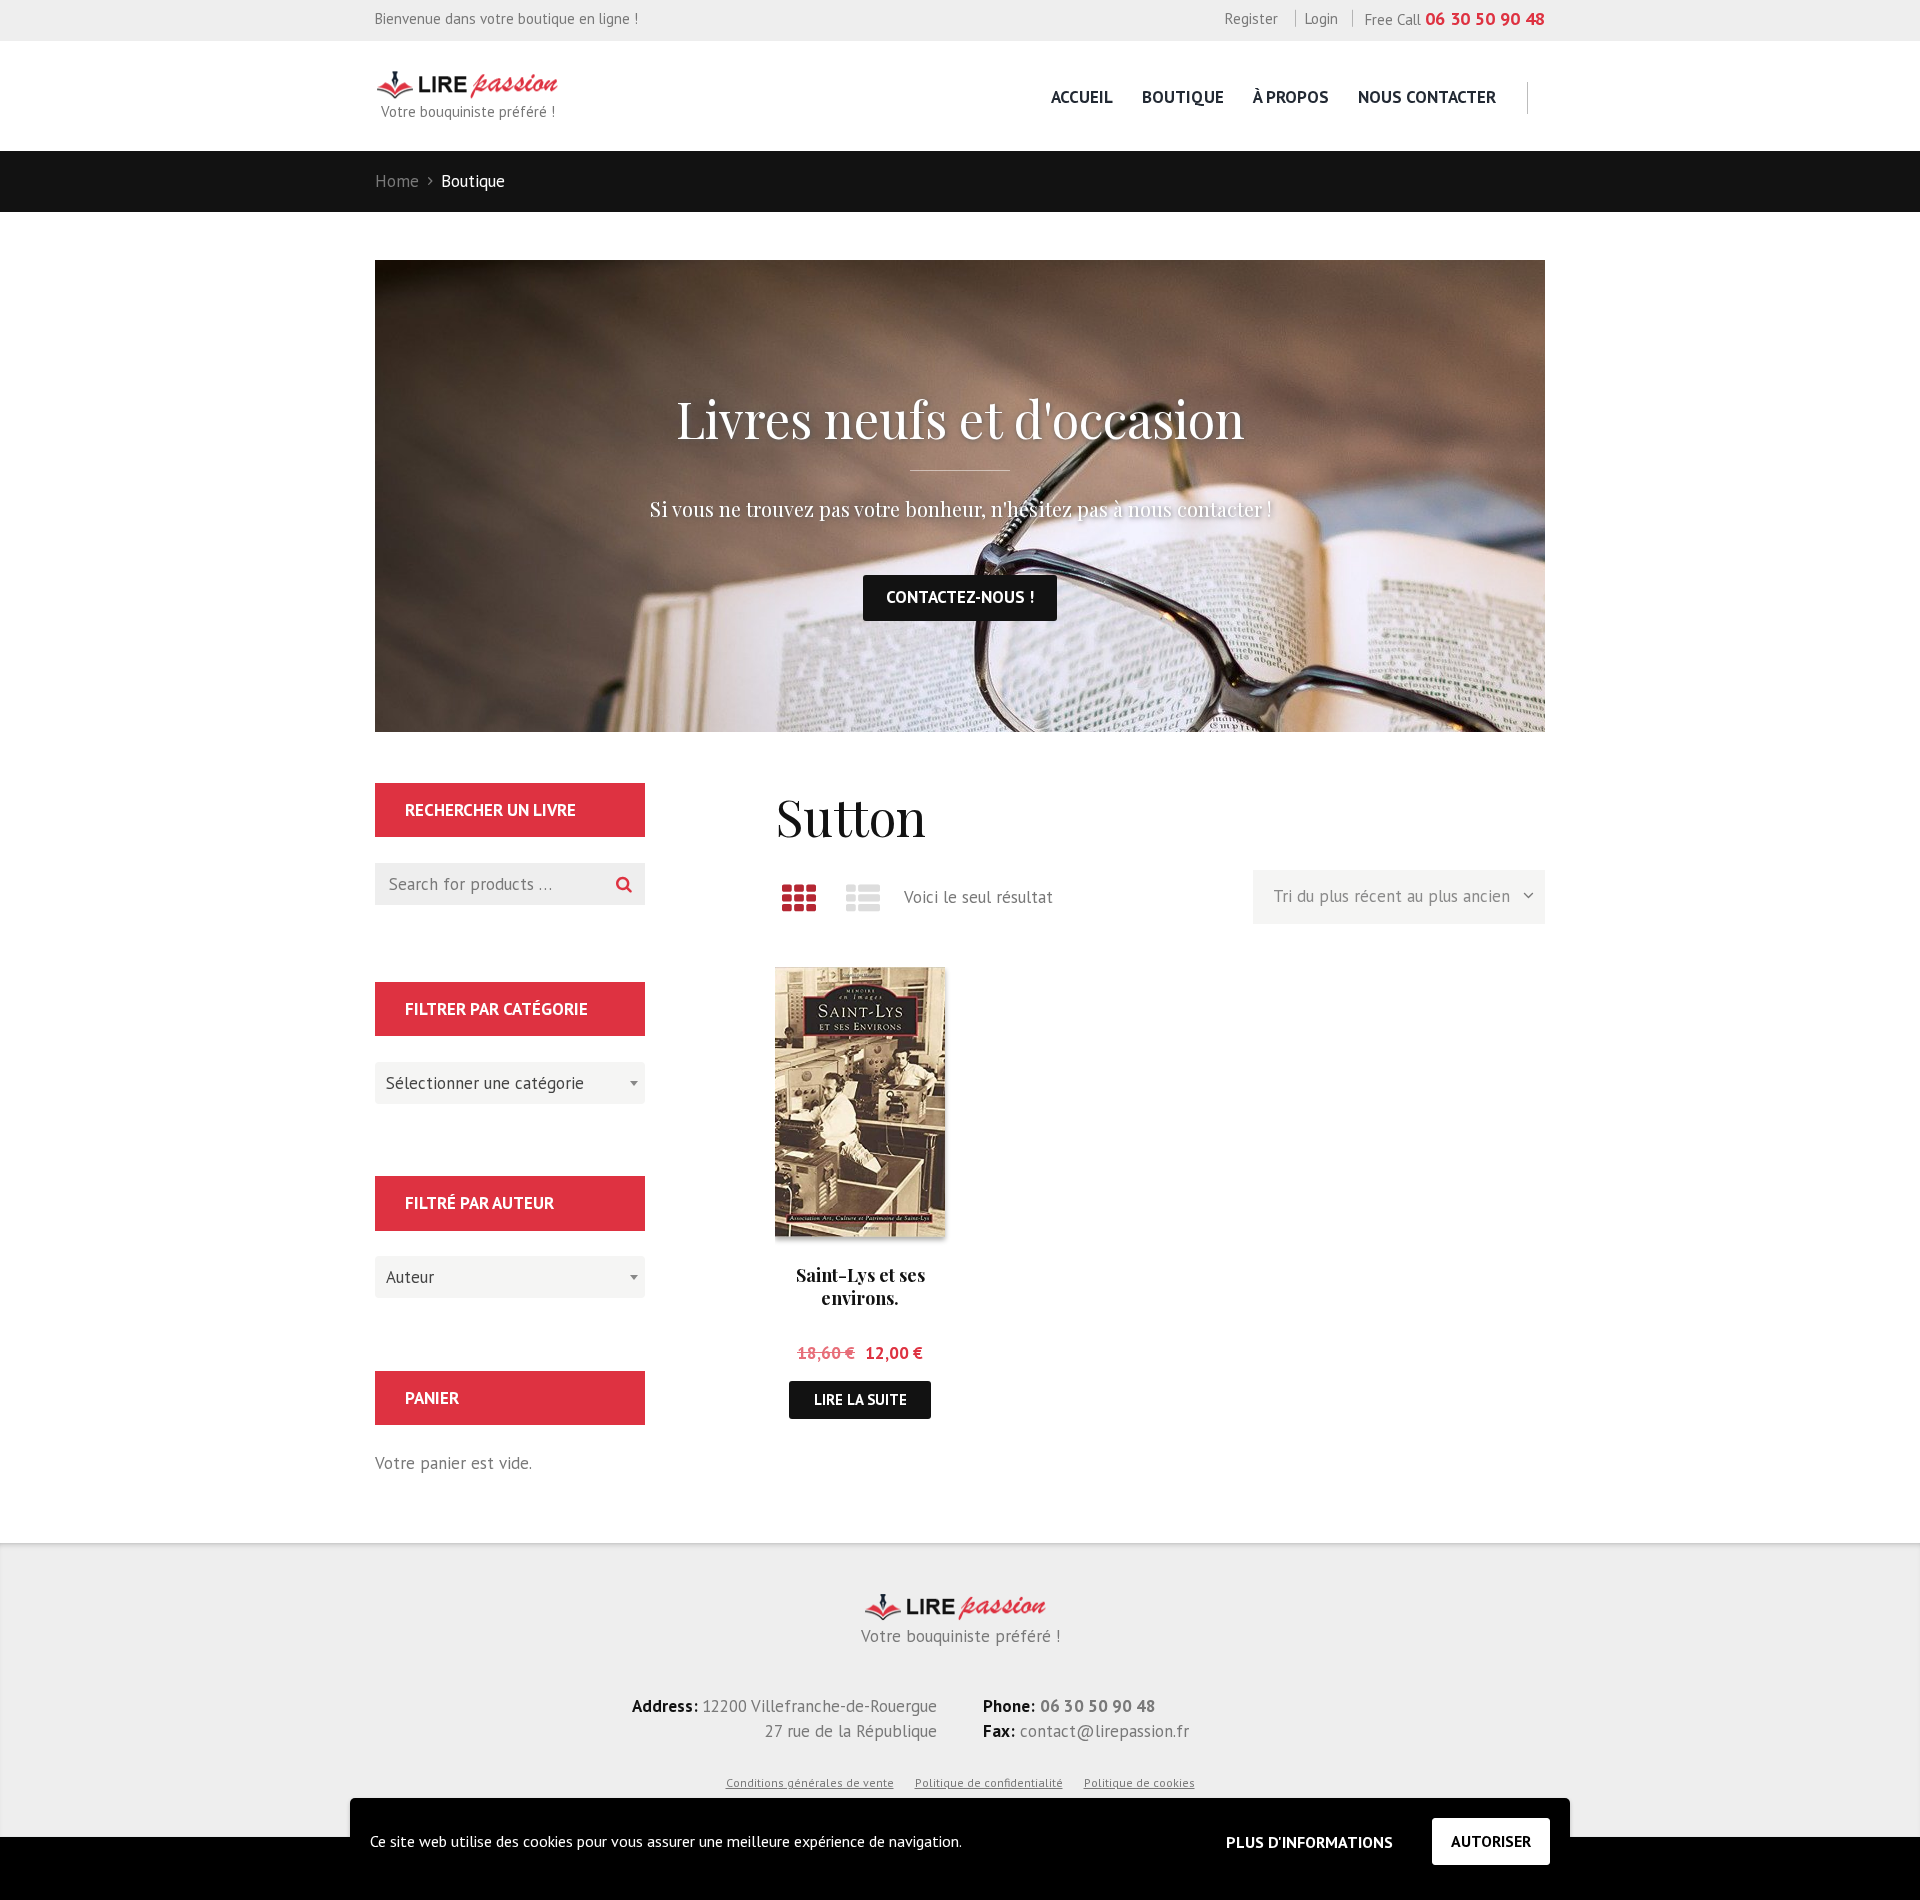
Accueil (1082, 97)
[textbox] (505, 1080)
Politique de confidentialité (989, 1782)
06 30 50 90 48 (1485, 18)
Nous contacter (1427, 97)
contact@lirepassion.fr (1102, 1731)
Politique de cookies (1139, 1782)
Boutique (1183, 97)
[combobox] (510, 1083)
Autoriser (1491, 1841)
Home (397, 181)
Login (1321, 18)
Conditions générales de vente (810, 1782)
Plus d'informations (1309, 1842)
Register (1251, 18)
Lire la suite (860, 1399)
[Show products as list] (864, 898)
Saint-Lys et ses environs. (860, 1286)
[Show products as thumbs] (799, 898)
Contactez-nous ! (960, 597)
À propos (1291, 97)
